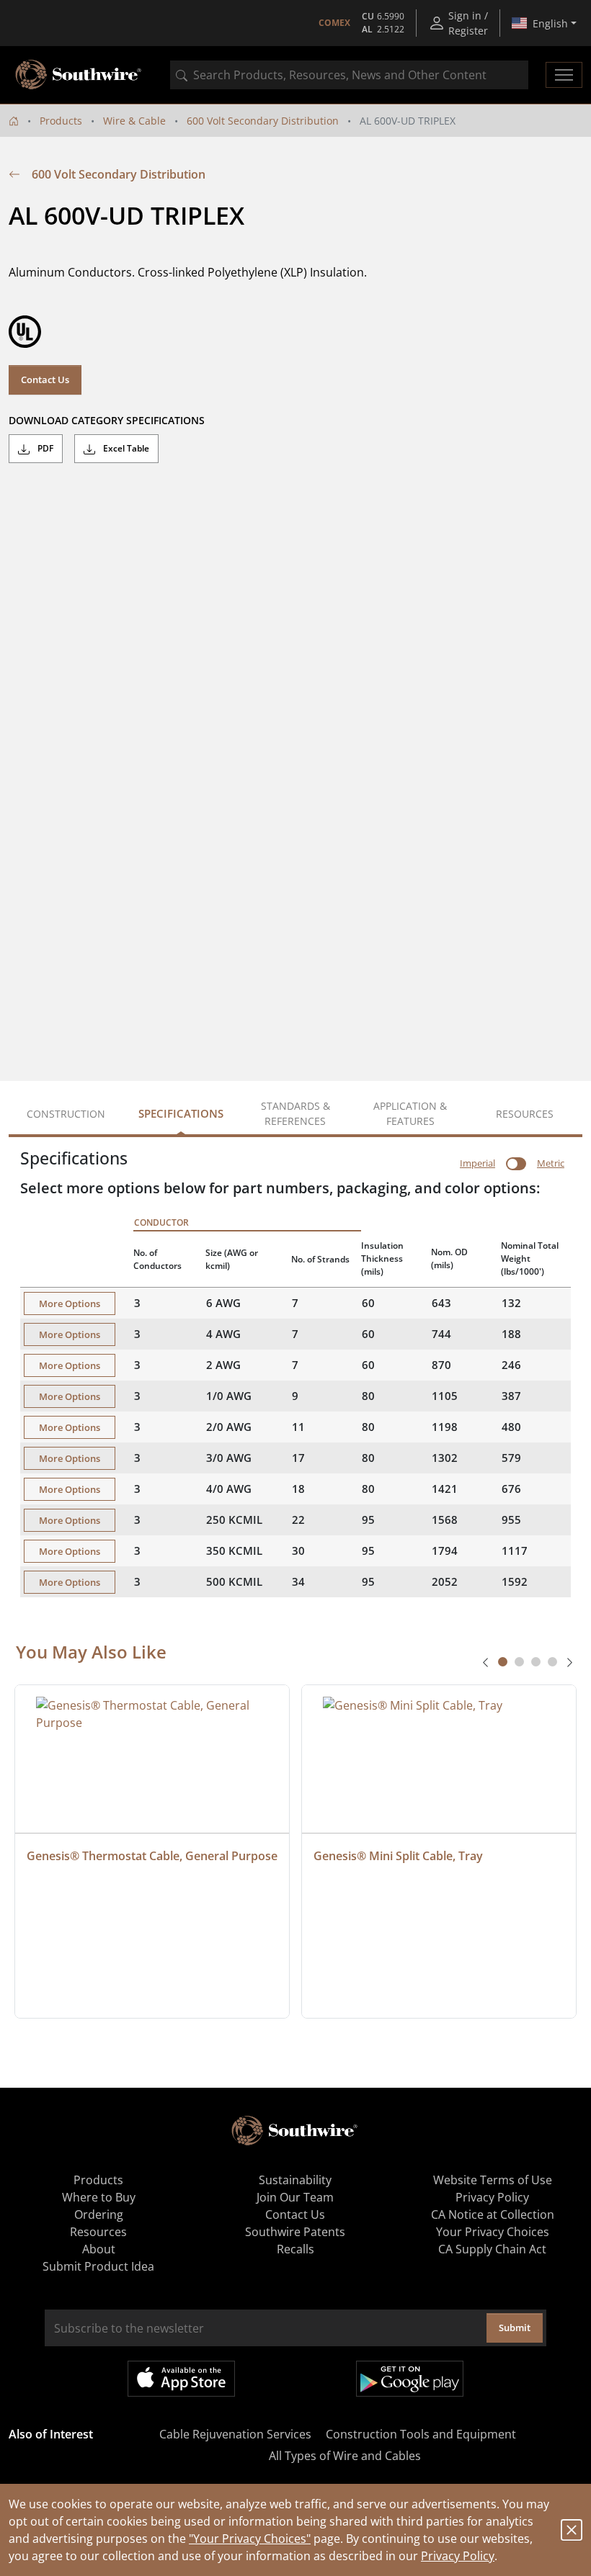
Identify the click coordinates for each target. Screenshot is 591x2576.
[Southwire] (79, 75)
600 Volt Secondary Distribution (263, 121)
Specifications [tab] (181, 1113)
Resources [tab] (525, 1114)
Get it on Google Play (410, 2379)
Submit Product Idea (98, 2266)
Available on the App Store (181, 2379)
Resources (98, 2232)
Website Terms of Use (493, 2180)
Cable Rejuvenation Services (235, 2434)
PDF (44, 448)
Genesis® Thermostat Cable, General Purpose (152, 1856)
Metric (551, 1163)
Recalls (295, 2249)
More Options (70, 1303)
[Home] (14, 121)
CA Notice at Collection (493, 2214)
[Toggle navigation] (564, 75)
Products (61, 121)
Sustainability (295, 2180)
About (99, 2249)
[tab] (503, 1662)
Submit (515, 2328)
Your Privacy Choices (493, 2232)
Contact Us (45, 380)
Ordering (99, 2214)
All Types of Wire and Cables (345, 2456)
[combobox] (349, 75)
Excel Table (125, 448)
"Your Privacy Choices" (250, 2539)
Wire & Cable (134, 121)
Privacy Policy (458, 2556)
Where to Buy (99, 2197)
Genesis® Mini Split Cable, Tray (398, 1856)
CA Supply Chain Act (492, 2249)
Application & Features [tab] (410, 1113)
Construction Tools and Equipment (421, 2434)
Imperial (477, 1163)
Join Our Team (295, 2197)
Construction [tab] (66, 1114)
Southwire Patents (295, 2232)
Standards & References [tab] (295, 1113)
